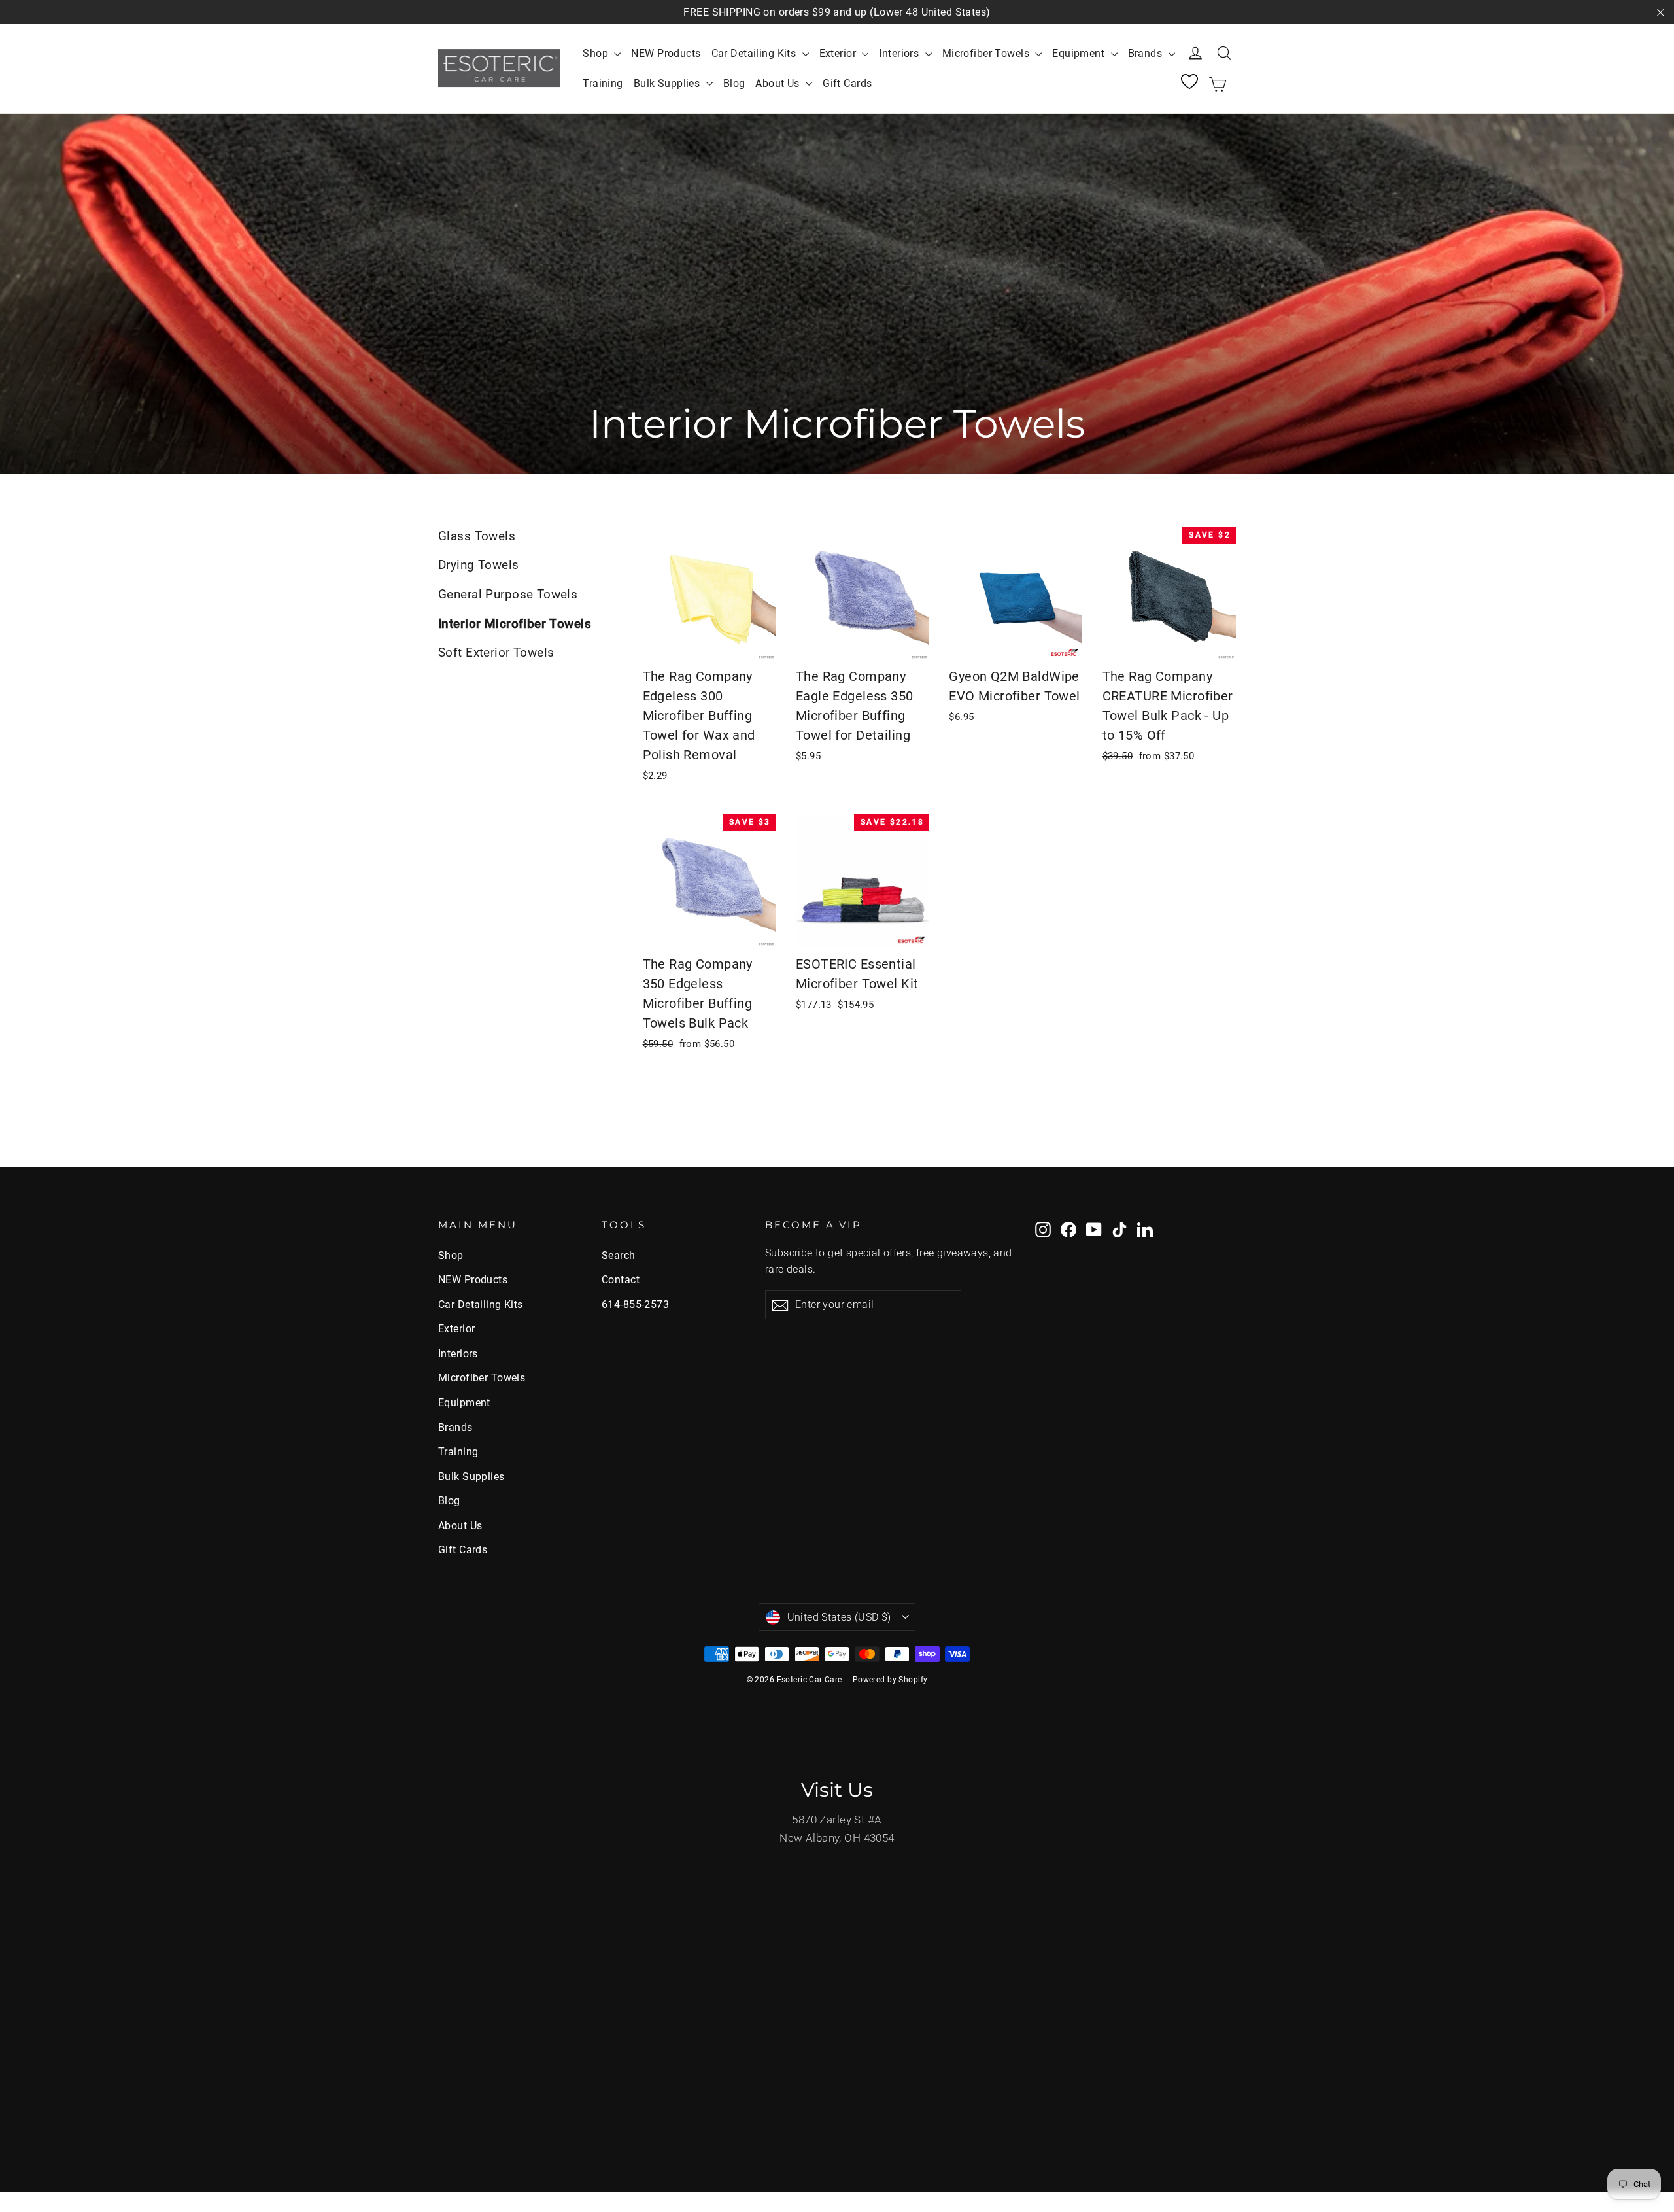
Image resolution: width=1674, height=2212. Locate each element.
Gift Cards (847, 83)
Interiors (900, 53)
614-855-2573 (635, 1305)
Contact (621, 1280)
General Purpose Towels (508, 594)
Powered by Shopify (890, 1680)
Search (619, 1255)
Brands (1147, 53)
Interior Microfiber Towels (515, 624)
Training (603, 83)
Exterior (839, 53)
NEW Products (666, 53)
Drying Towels (479, 565)
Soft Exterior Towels (496, 652)
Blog (734, 83)
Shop (597, 53)
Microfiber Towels (987, 53)
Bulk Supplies (668, 83)
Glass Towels (477, 536)
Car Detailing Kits (755, 53)
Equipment (1080, 53)
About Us (779, 83)
